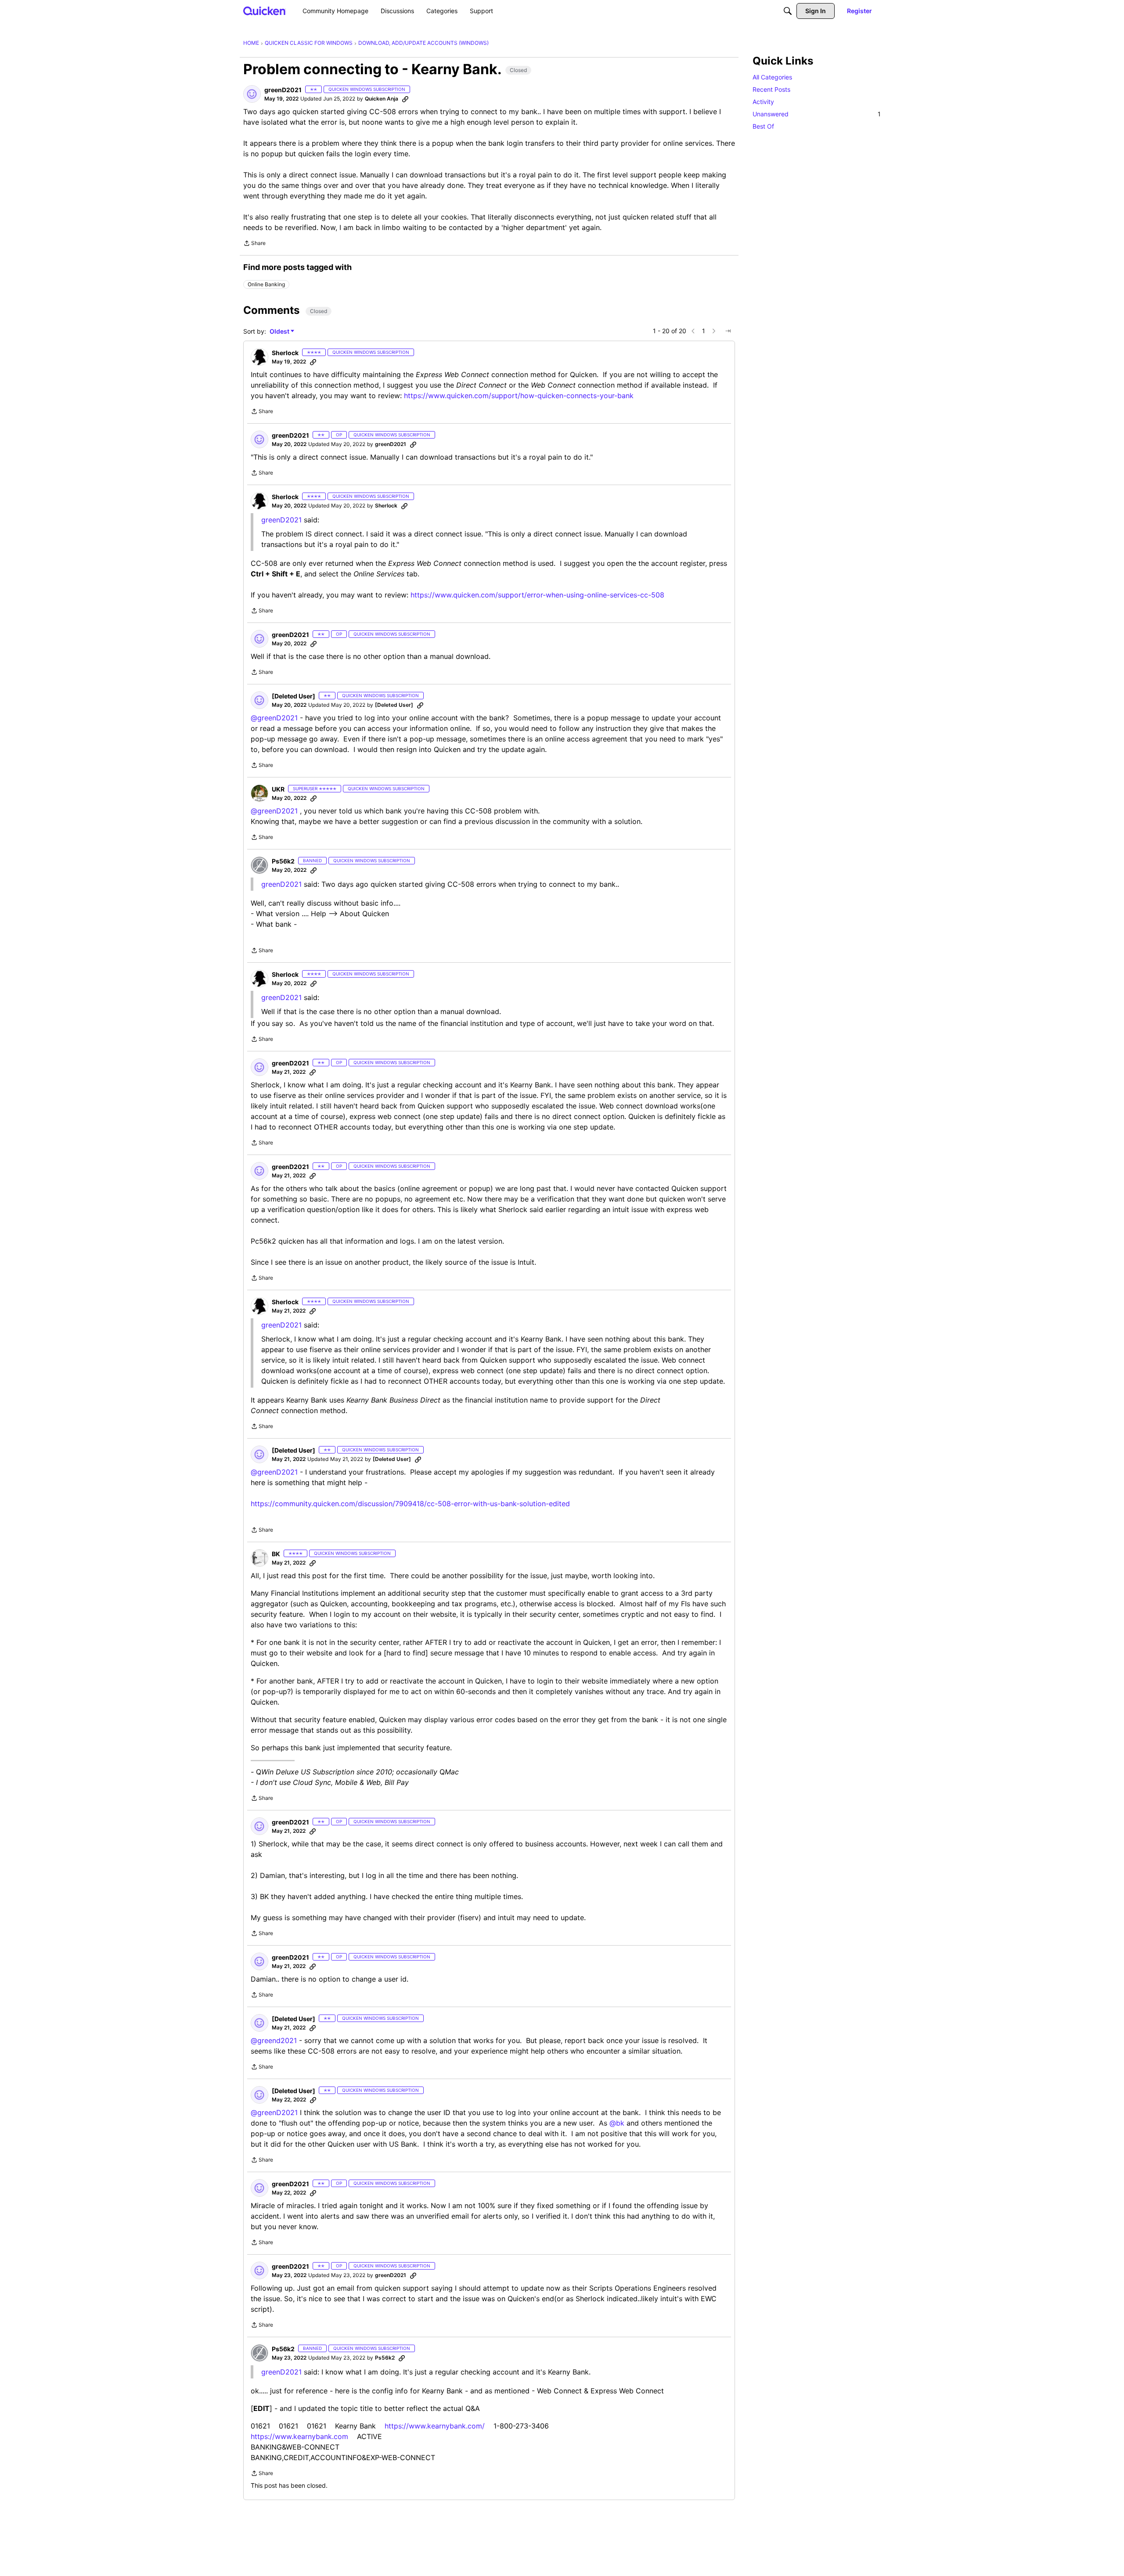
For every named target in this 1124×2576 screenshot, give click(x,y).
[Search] (788, 11)
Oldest (280, 332)
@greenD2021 (274, 718)
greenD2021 (281, 884)
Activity (763, 102)
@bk (617, 2123)
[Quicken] (265, 11)
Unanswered (817, 114)
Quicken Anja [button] (382, 99)
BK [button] (276, 1554)
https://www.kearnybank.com (299, 2436)
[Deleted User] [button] (294, 696)
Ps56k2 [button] (283, 861)
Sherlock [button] (285, 353)
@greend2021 (274, 2040)
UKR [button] (278, 789)
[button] (252, 94)
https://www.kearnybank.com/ (435, 2426)
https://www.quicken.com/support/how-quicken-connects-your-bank (519, 396)
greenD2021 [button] (283, 90)
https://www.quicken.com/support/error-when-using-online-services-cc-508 (537, 595)
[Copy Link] (405, 99)
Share (254, 244)
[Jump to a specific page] (728, 331)
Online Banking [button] (266, 284)
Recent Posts (771, 89)
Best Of (763, 126)
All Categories (772, 77)
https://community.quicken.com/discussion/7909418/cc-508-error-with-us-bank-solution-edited (410, 1504)
